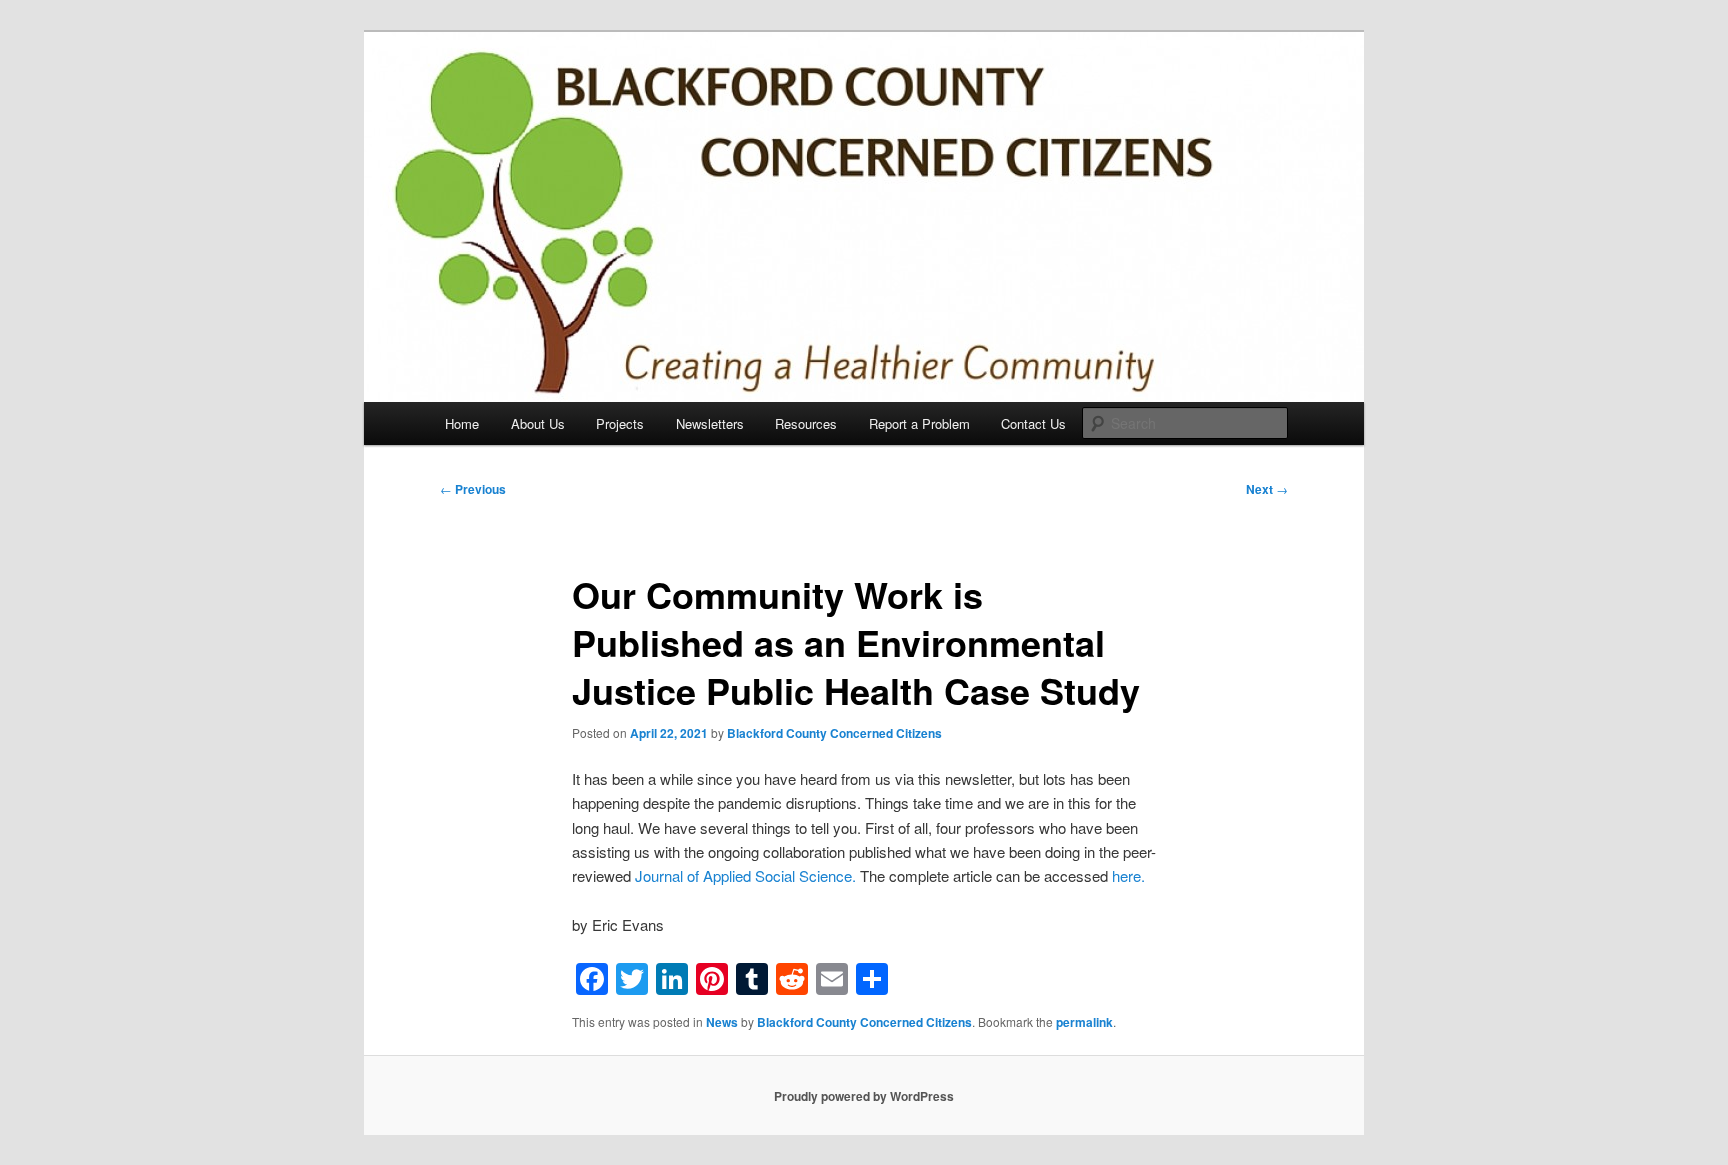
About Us (538, 423)
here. (1128, 875)
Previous (473, 489)
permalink (1084, 1022)
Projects (620, 423)
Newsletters (710, 423)
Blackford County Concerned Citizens (834, 733)
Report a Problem (919, 423)
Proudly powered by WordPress (864, 1096)
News (722, 1022)
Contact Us (1033, 423)
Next (1267, 489)
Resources (806, 423)
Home (462, 423)
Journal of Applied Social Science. (745, 875)
